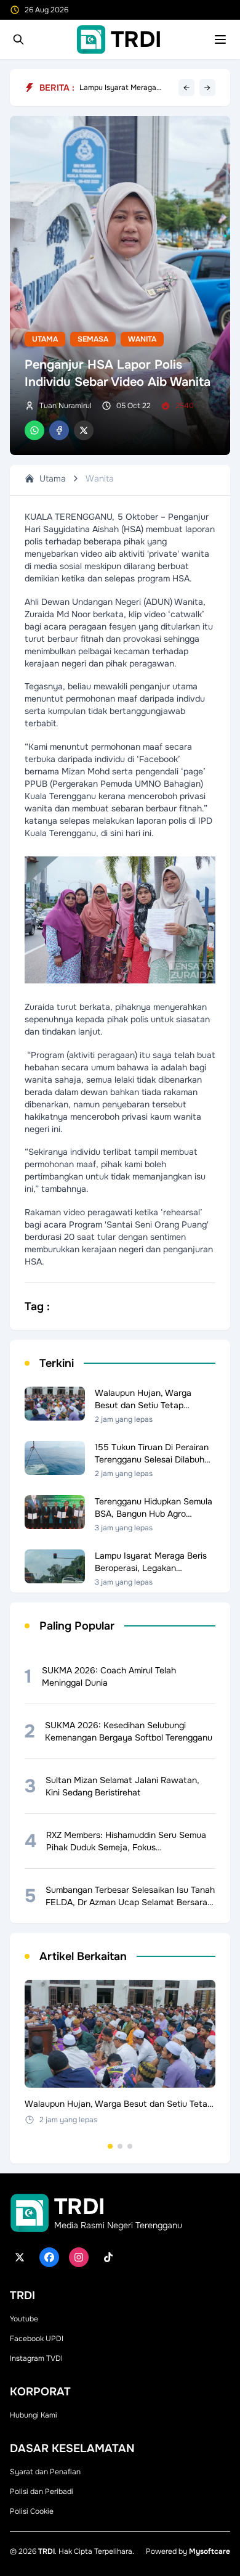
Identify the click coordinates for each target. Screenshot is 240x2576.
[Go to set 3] (130, 2146)
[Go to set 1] (110, 2146)
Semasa (93, 339)
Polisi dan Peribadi (42, 2492)
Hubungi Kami (34, 2415)
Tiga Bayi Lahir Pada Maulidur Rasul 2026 (115, 82)
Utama (45, 339)
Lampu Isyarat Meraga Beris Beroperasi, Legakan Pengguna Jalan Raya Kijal (126, 90)
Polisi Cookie (32, 2511)
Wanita (142, 339)
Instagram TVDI (36, 2358)
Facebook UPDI (37, 2339)
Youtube (24, 2319)
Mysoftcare (210, 2551)
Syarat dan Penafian (45, 2472)
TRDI (46, 2551)
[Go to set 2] (120, 2146)
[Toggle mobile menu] (220, 39)
